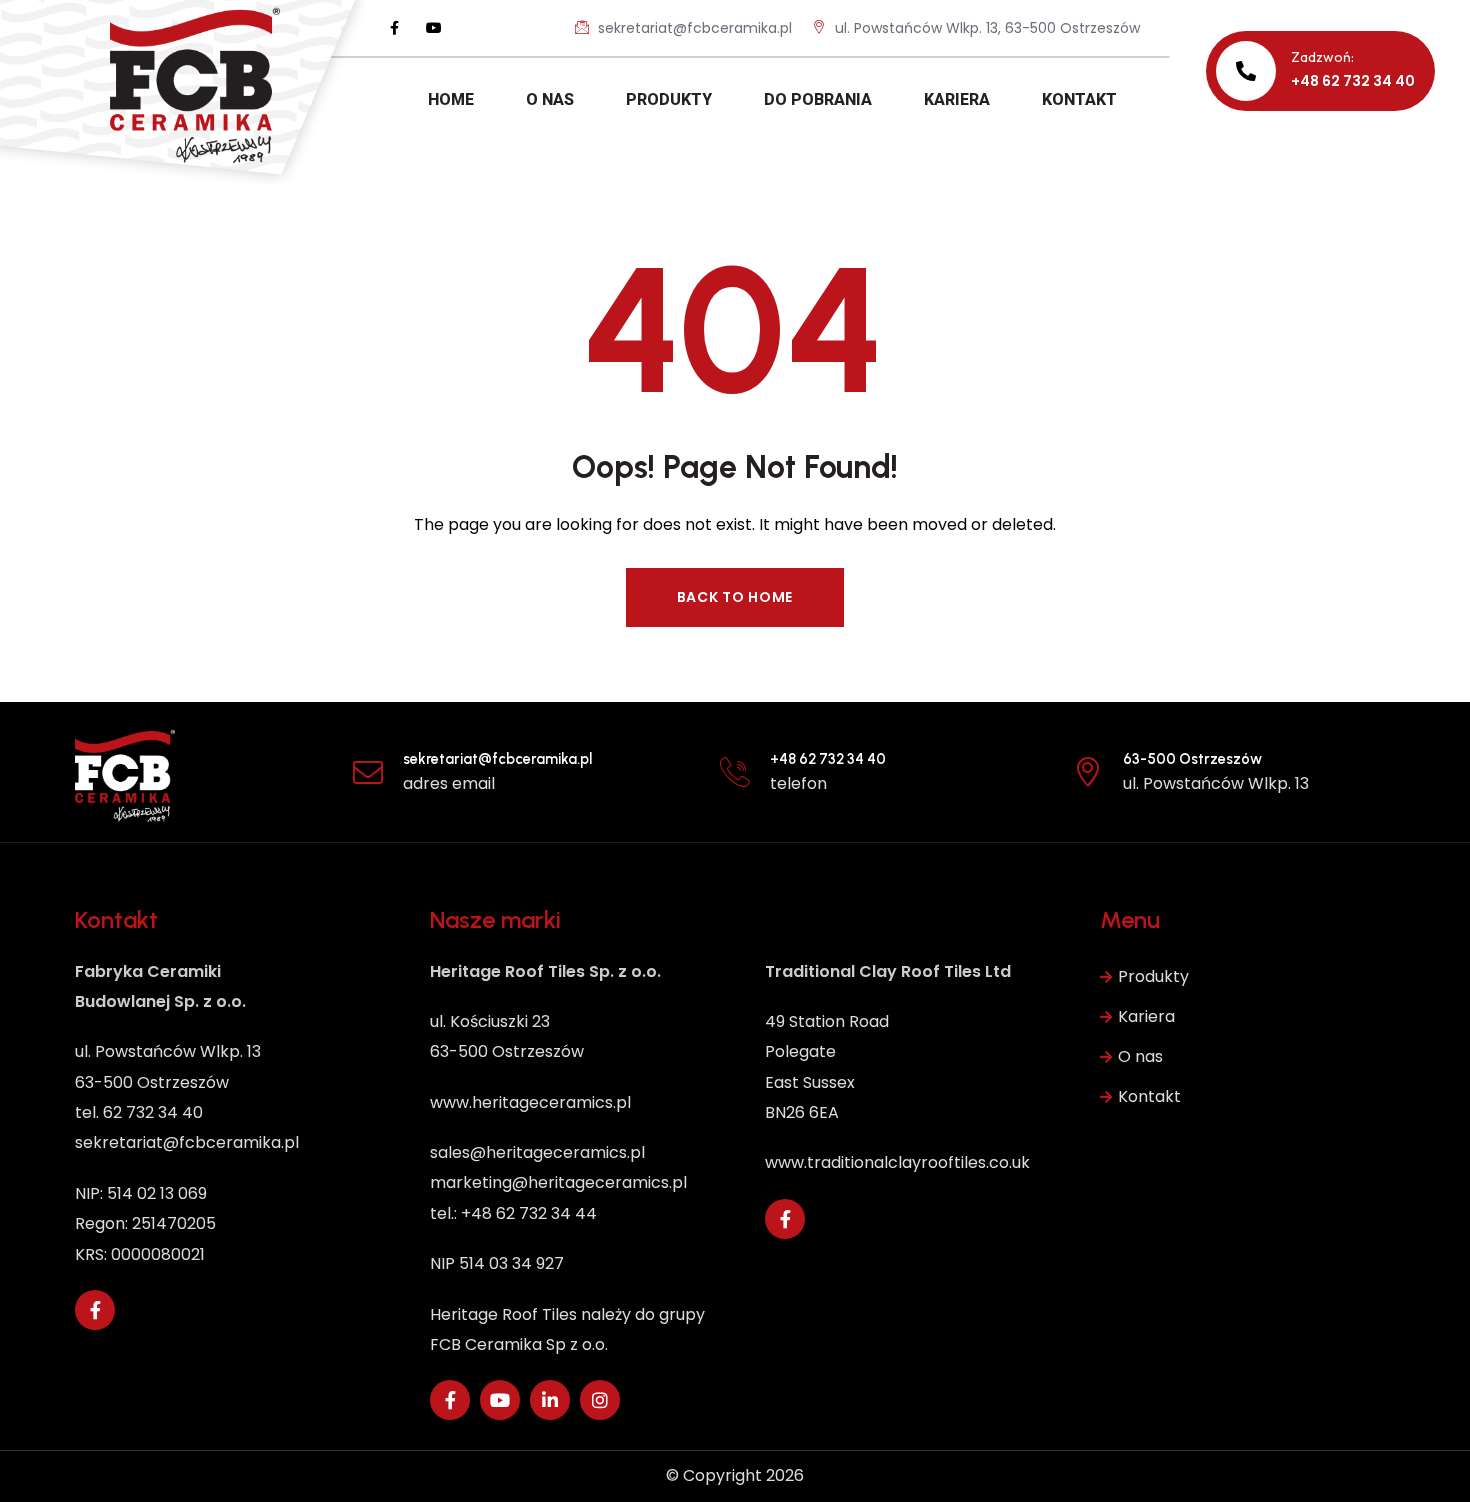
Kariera (1146, 1016)
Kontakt (1149, 1096)
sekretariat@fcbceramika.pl (693, 28)
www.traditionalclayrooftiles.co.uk (897, 1162)
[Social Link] (394, 28)
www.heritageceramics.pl (530, 1102)
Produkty (1153, 976)
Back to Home (735, 597)
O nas (1140, 1056)
